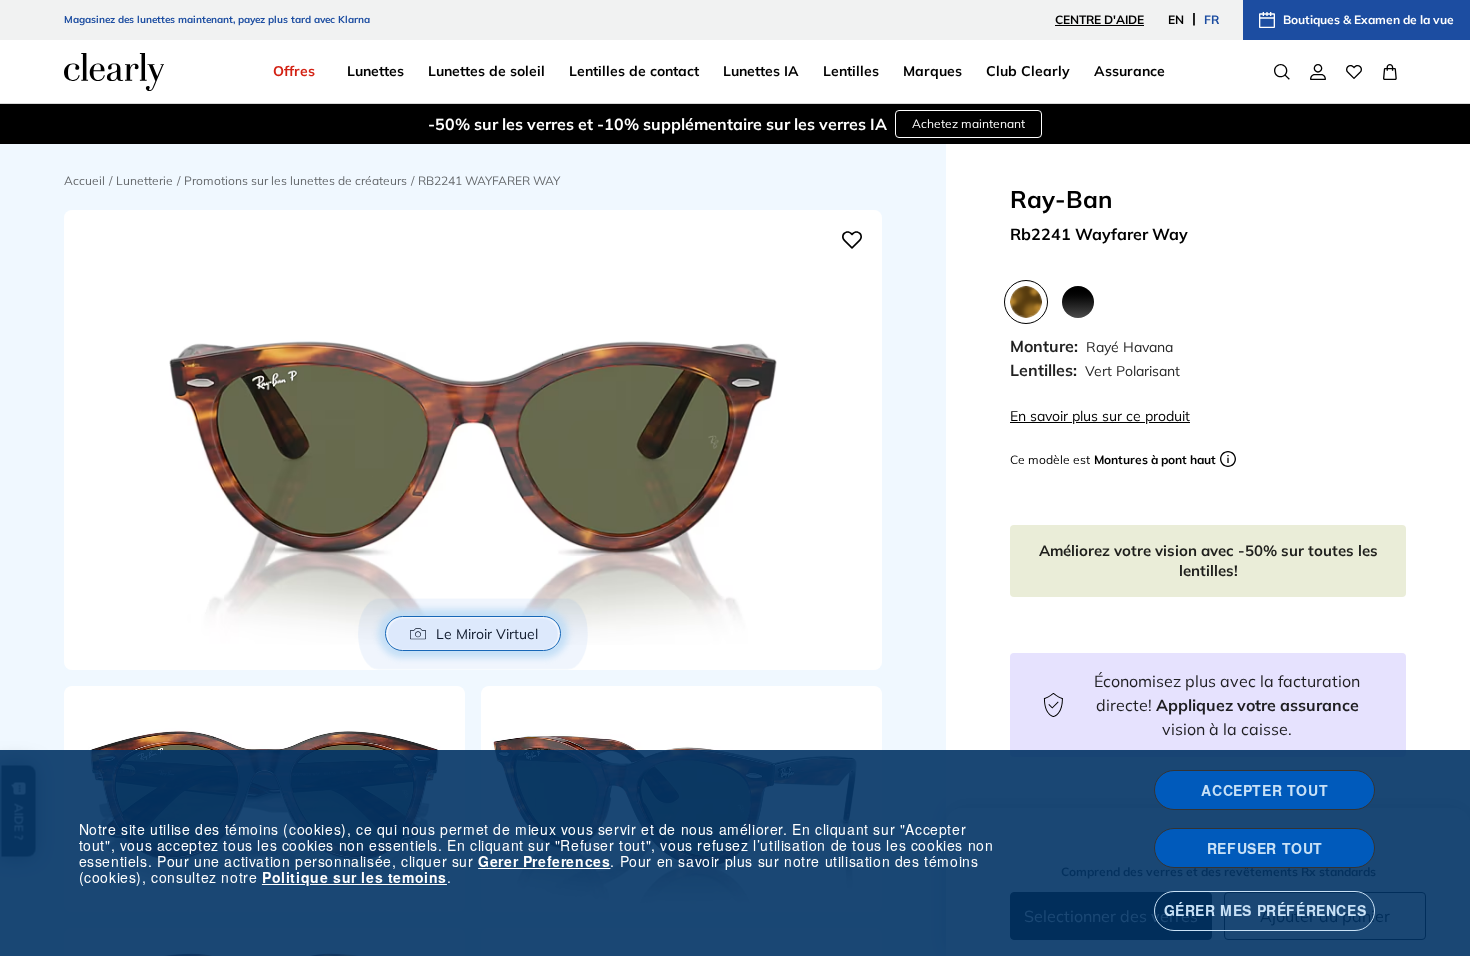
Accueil (84, 180)
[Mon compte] (1318, 72)
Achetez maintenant (968, 123)
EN (1176, 19)
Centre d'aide (1099, 19)
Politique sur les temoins (354, 877)
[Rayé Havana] (1026, 302)
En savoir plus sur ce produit (1100, 416)
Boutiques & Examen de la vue (1368, 19)
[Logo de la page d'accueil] (114, 72)
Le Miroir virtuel (487, 634)
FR (1211, 19)
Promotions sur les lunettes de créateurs (295, 180)
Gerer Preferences (544, 861)
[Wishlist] (1354, 72)
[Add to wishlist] (852, 240)
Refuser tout (1265, 848)
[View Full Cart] (1390, 72)
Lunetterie (144, 180)
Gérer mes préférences (1265, 910)
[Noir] (1078, 302)
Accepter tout (1264, 790)
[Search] (1282, 72)
